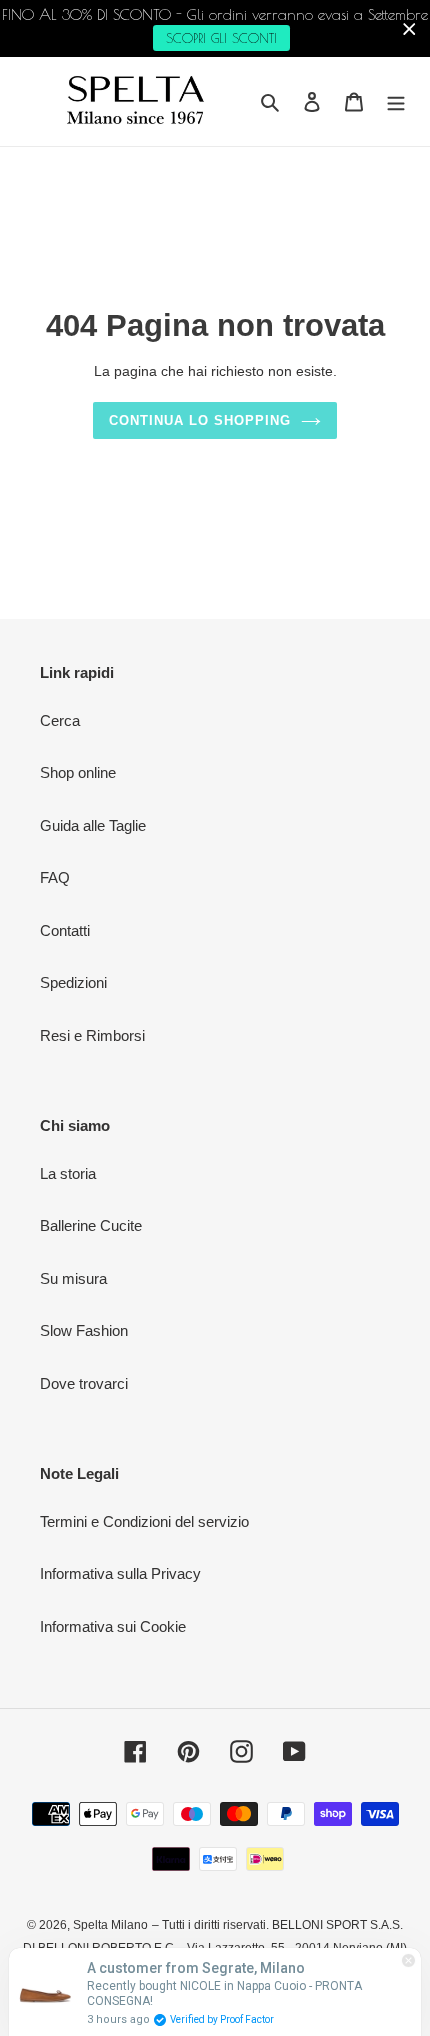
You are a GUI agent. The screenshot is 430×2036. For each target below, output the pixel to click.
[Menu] (396, 101)
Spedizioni (73, 982)
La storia (68, 1173)
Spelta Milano (110, 1925)
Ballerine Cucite (91, 1225)
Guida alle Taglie (93, 825)
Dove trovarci (84, 1383)
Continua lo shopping (200, 420)
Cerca (60, 720)
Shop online (78, 772)
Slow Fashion (84, 1330)
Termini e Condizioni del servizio (144, 1521)
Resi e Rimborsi (92, 1035)
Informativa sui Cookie (113, 1626)
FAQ (55, 877)
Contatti (65, 930)
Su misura (73, 1278)
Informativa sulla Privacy (120, 1573)
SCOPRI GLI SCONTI (221, 38)
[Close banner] (409, 28)
